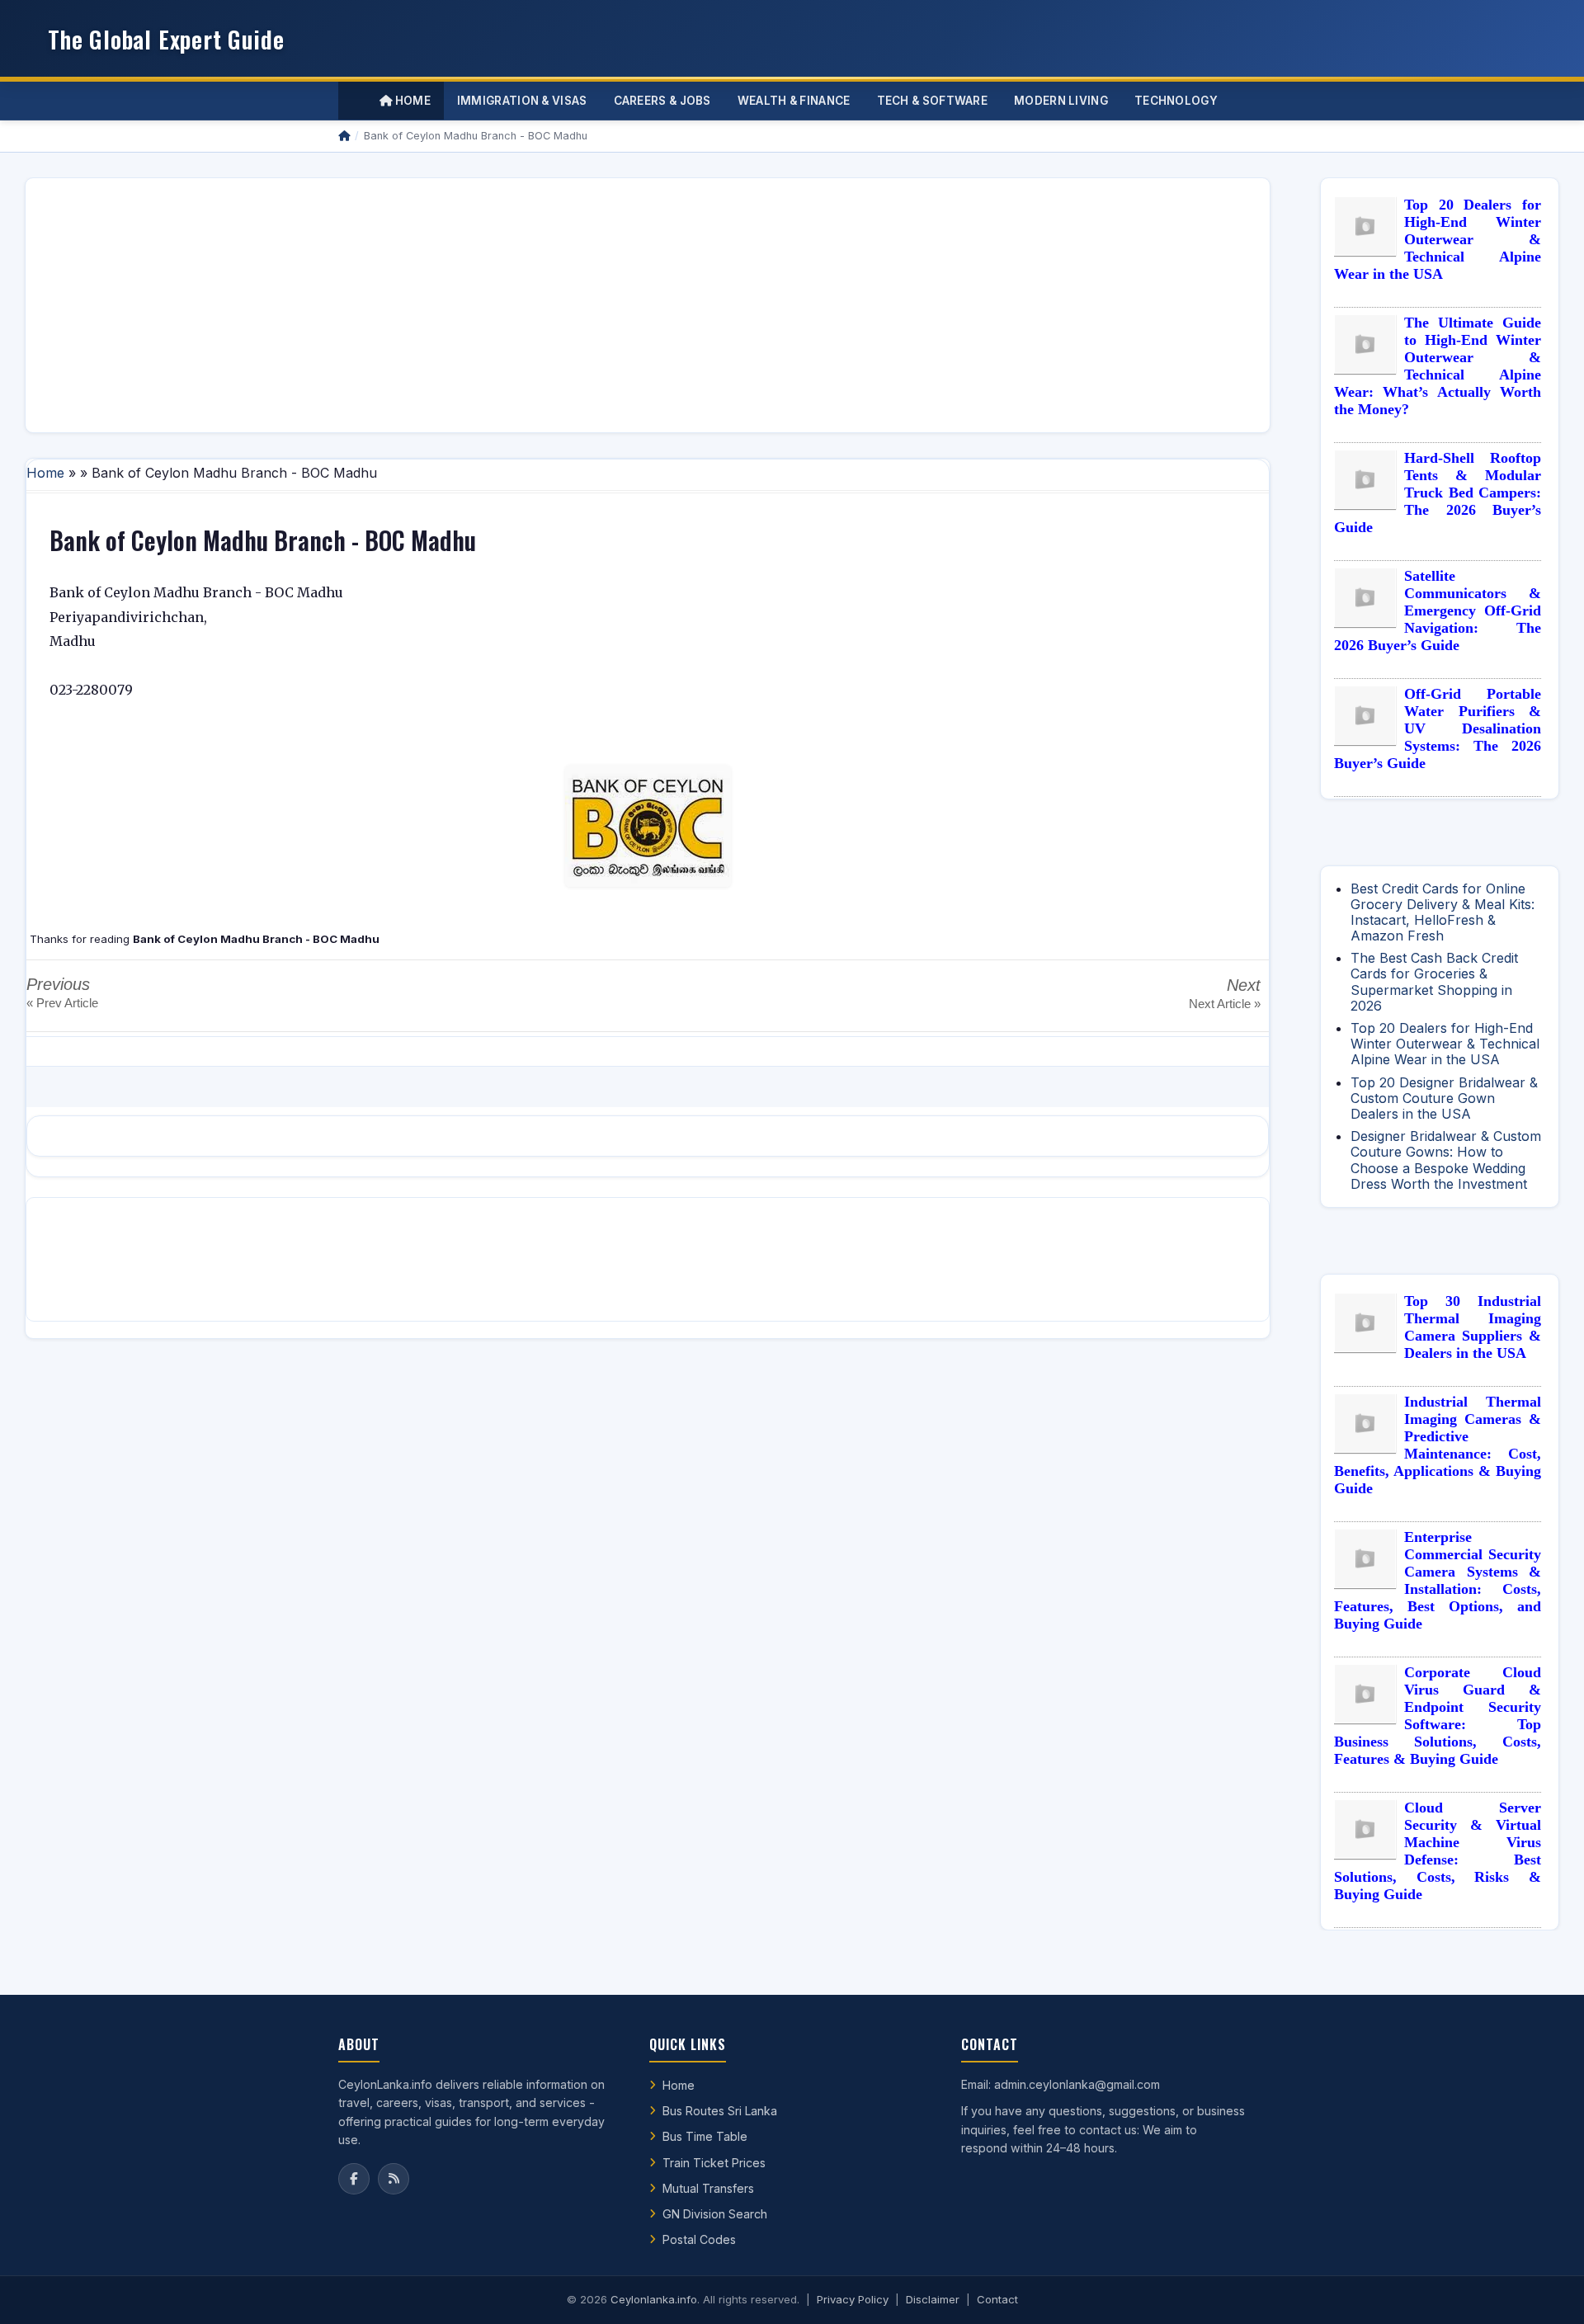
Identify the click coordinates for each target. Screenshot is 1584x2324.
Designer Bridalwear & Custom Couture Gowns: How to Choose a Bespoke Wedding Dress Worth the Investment (1446, 1160)
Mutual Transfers (708, 2188)
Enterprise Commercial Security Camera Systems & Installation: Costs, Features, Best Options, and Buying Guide (1438, 1580)
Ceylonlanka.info (654, 2299)
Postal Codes (699, 2239)
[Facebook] (354, 2179)
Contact (997, 2299)
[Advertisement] (534, 305)
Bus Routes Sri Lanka (720, 2111)
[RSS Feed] (394, 2179)
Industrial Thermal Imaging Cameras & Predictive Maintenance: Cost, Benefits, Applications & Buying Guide (1438, 1445)
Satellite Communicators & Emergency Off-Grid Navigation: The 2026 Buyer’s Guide (1438, 610)
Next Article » (1225, 1004)
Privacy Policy (853, 2299)
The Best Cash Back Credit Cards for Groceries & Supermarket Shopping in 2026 (1434, 982)
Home (411, 101)
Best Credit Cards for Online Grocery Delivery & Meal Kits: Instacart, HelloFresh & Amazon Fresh (1443, 912)
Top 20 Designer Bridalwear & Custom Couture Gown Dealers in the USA (1444, 1098)
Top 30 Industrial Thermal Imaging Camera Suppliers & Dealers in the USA (1473, 1327)
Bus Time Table (705, 2136)
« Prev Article (62, 1003)
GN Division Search (715, 2214)
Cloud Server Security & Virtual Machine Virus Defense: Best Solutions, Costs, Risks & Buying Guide (1438, 1851)
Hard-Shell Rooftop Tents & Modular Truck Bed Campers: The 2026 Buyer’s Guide (1438, 493)
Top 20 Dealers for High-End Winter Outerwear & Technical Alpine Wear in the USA (1438, 239)
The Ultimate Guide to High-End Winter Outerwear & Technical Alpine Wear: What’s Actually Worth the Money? (1438, 366)
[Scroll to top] (1546, 2291)
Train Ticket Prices (714, 2163)
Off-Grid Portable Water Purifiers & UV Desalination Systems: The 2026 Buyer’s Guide (1438, 728)
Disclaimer (933, 2299)
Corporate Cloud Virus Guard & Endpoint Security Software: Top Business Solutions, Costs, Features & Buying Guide (1438, 1716)
